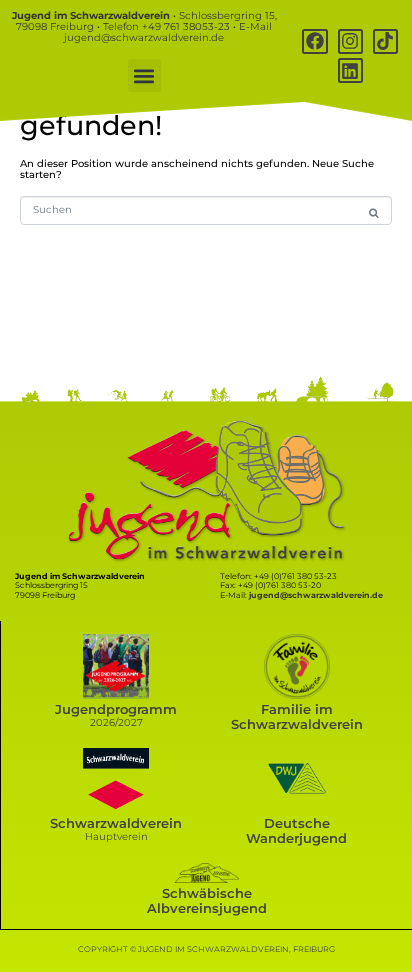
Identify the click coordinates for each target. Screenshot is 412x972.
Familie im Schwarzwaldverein (297, 717)
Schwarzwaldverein (116, 823)
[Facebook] (314, 41)
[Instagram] (350, 41)
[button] (144, 75)
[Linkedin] (350, 70)
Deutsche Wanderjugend (296, 831)
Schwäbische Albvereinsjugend (207, 901)
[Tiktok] (385, 41)
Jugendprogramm (116, 709)
